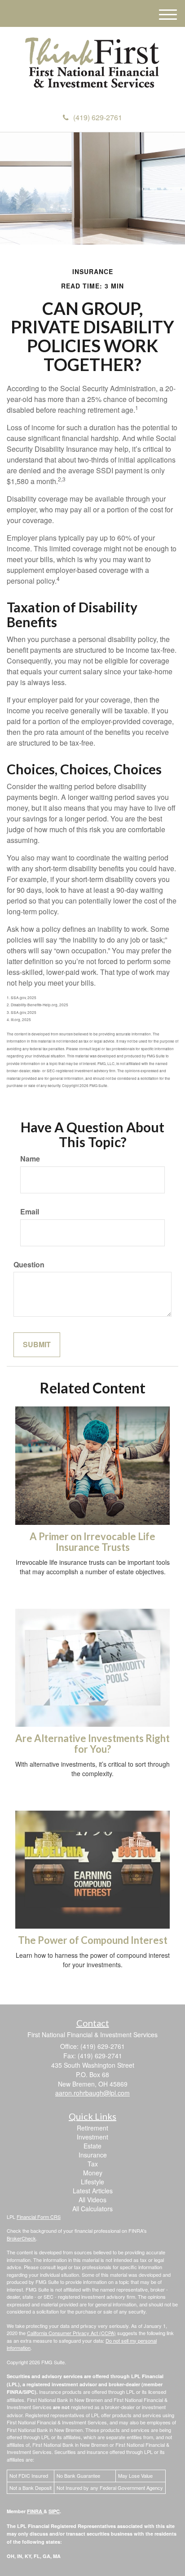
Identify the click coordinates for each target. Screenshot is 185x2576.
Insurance (93, 2155)
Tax (93, 2164)
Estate (92, 2146)
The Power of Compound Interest (93, 1940)
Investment (92, 2137)
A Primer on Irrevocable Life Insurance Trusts (92, 1542)
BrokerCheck (21, 2238)
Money (93, 2173)
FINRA (35, 2511)
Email (30, 1212)
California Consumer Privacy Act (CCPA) (71, 2333)
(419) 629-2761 (98, 117)
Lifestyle (92, 2182)
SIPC (54, 2511)
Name (30, 1159)
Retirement (92, 2128)
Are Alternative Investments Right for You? (92, 1744)
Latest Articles (93, 2191)
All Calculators (92, 2209)
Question (29, 1265)
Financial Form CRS (39, 2217)
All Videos (92, 2200)
